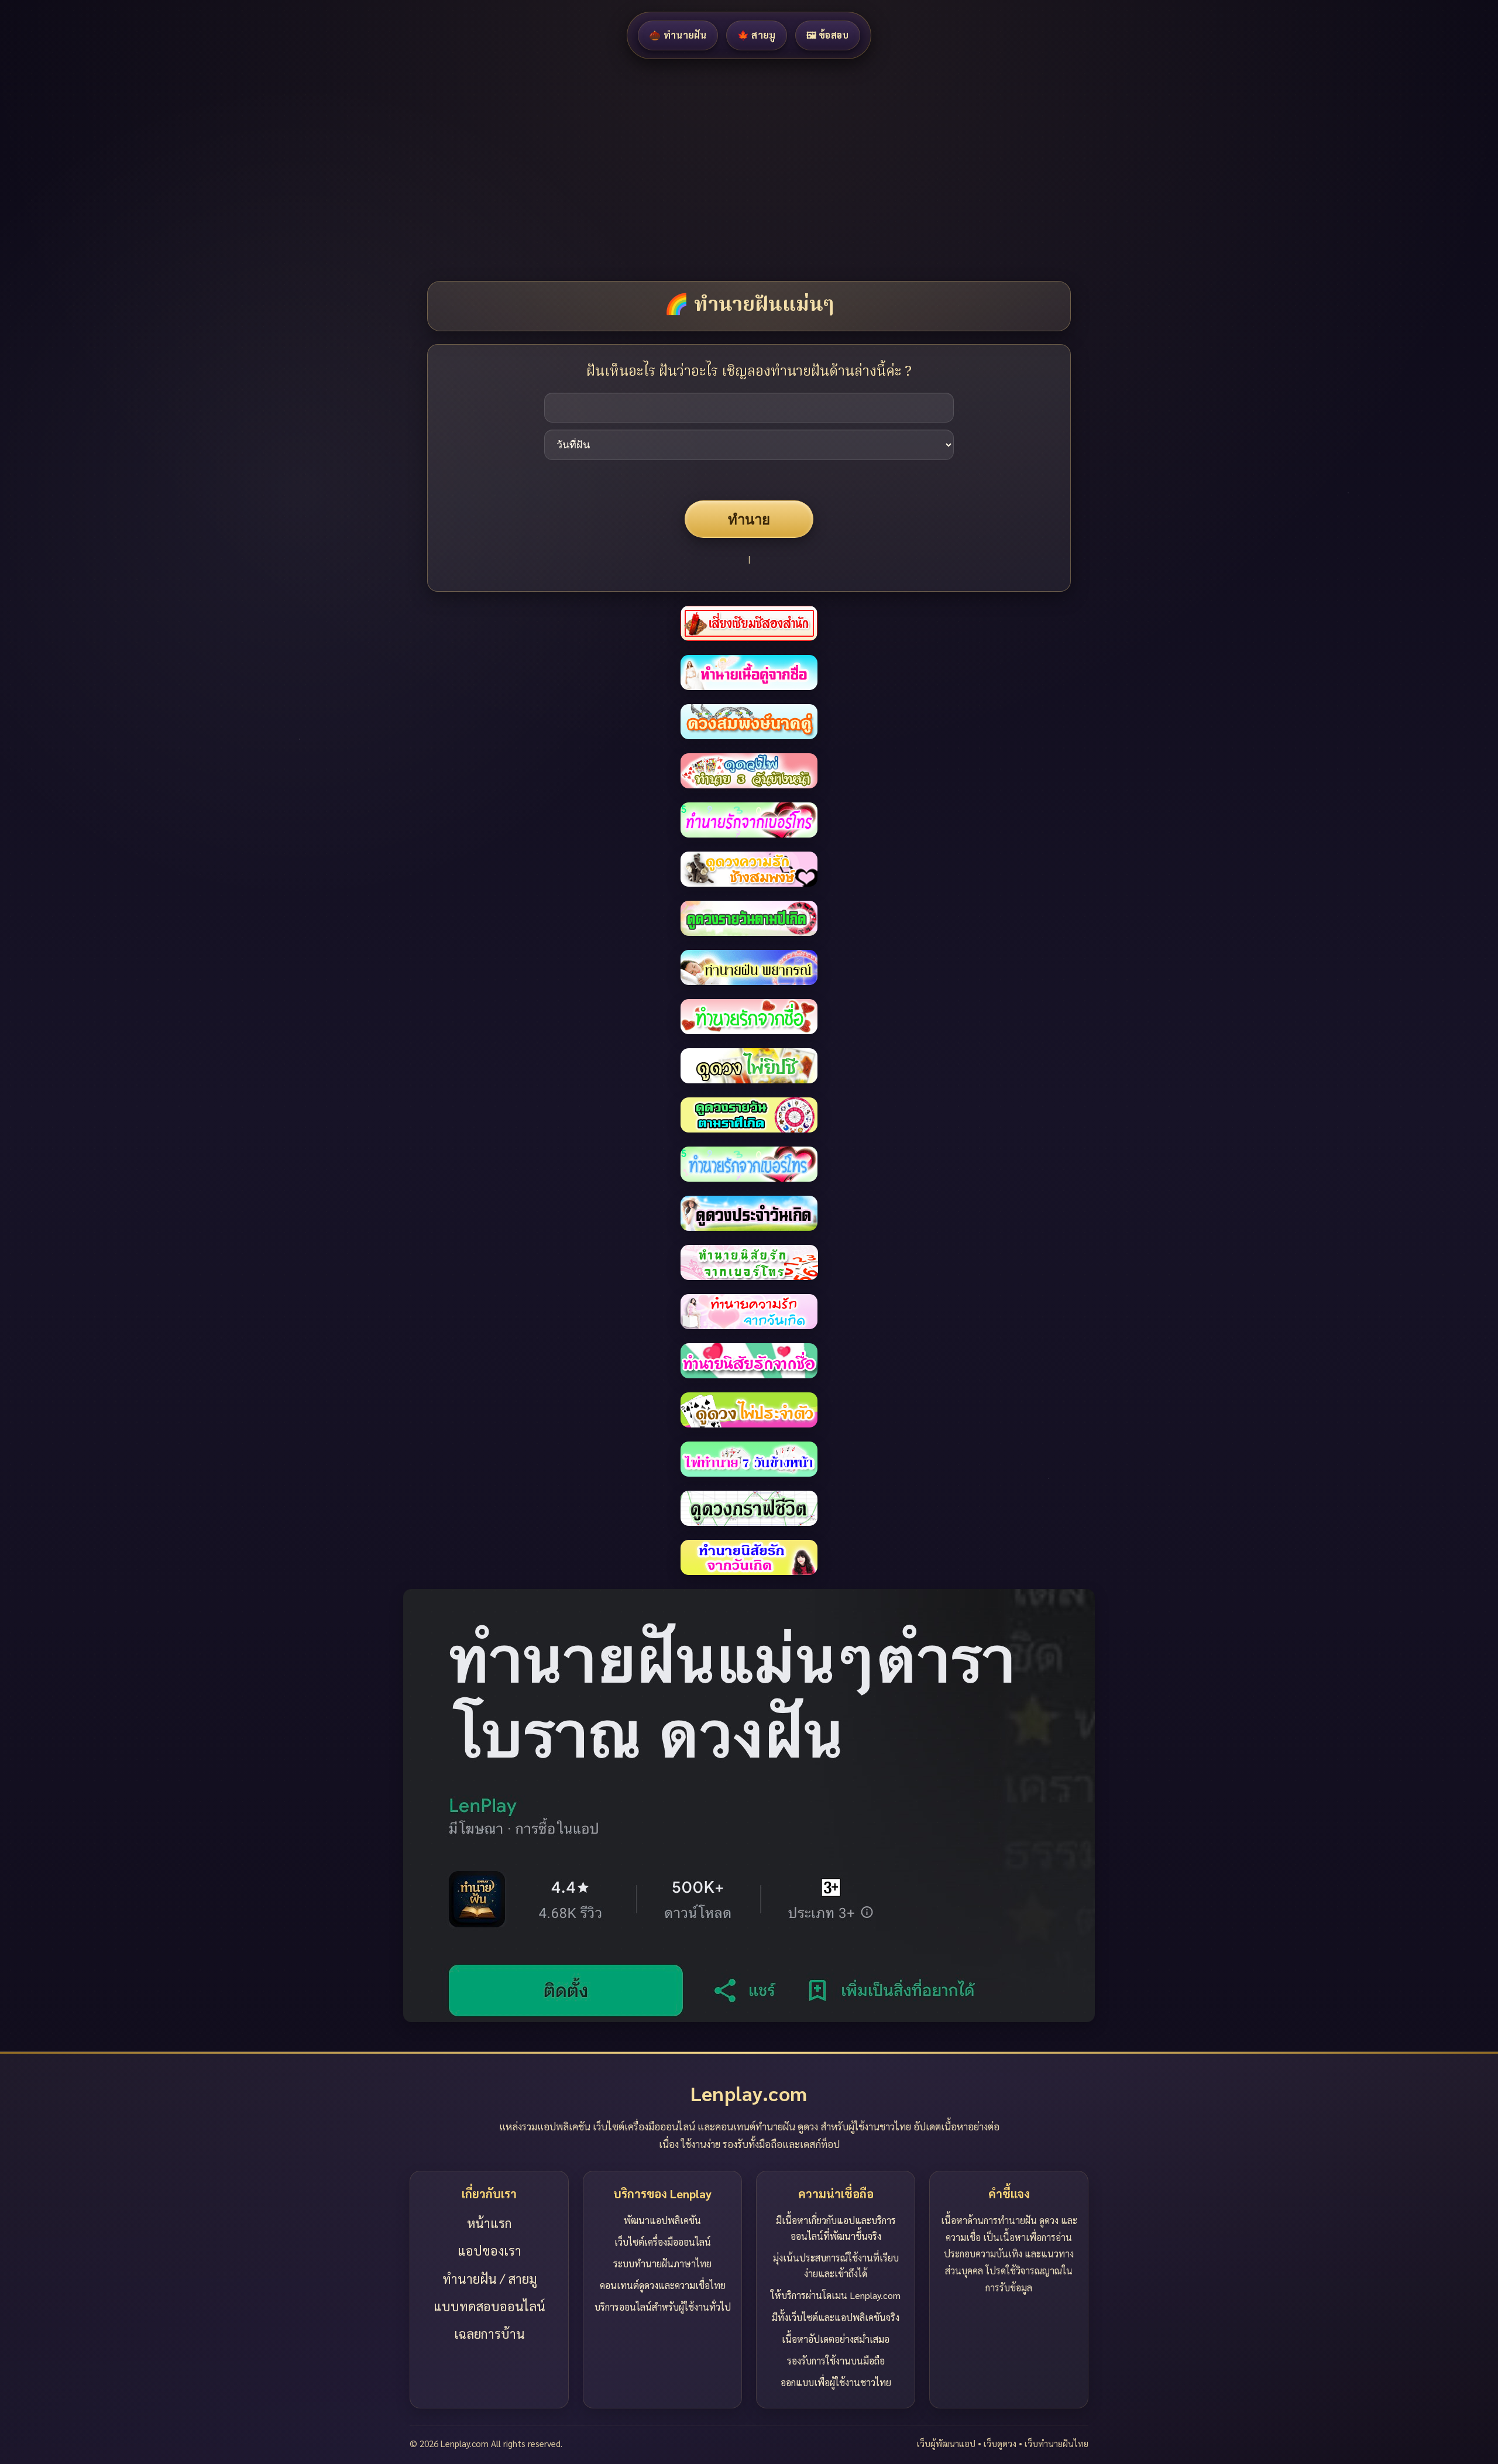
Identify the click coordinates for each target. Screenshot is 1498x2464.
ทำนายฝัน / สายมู (489, 2278)
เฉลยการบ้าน (489, 2333)
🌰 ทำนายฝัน (678, 35)
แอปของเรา (489, 2250)
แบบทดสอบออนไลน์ (489, 2306)
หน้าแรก (489, 2223)
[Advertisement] (351, 170)
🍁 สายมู (757, 35)
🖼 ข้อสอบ (828, 35)
